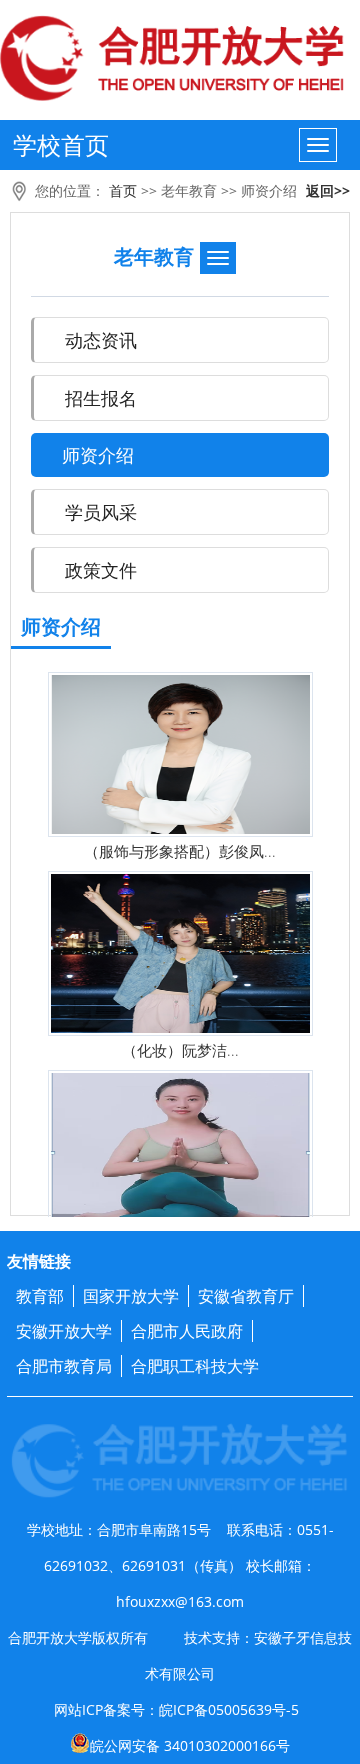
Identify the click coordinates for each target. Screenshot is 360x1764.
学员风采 (101, 512)
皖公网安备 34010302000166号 (190, 1745)
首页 (123, 190)
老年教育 (189, 190)
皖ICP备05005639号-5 (229, 1709)
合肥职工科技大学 (195, 1366)
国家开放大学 (131, 1296)
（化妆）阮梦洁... (180, 1050)
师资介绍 (269, 190)
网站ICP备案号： (176, 1727)
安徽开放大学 (64, 1331)
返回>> (328, 190)
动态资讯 (101, 340)
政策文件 (101, 570)
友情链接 (39, 1261)
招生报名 (101, 398)
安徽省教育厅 (246, 1296)
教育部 (40, 1296)
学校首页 (61, 144)
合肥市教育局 (64, 1366)
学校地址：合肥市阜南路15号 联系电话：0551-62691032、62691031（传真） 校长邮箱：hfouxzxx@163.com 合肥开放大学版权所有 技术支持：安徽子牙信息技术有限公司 (180, 1601)
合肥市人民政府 (187, 1331)
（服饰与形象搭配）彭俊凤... (180, 851)
